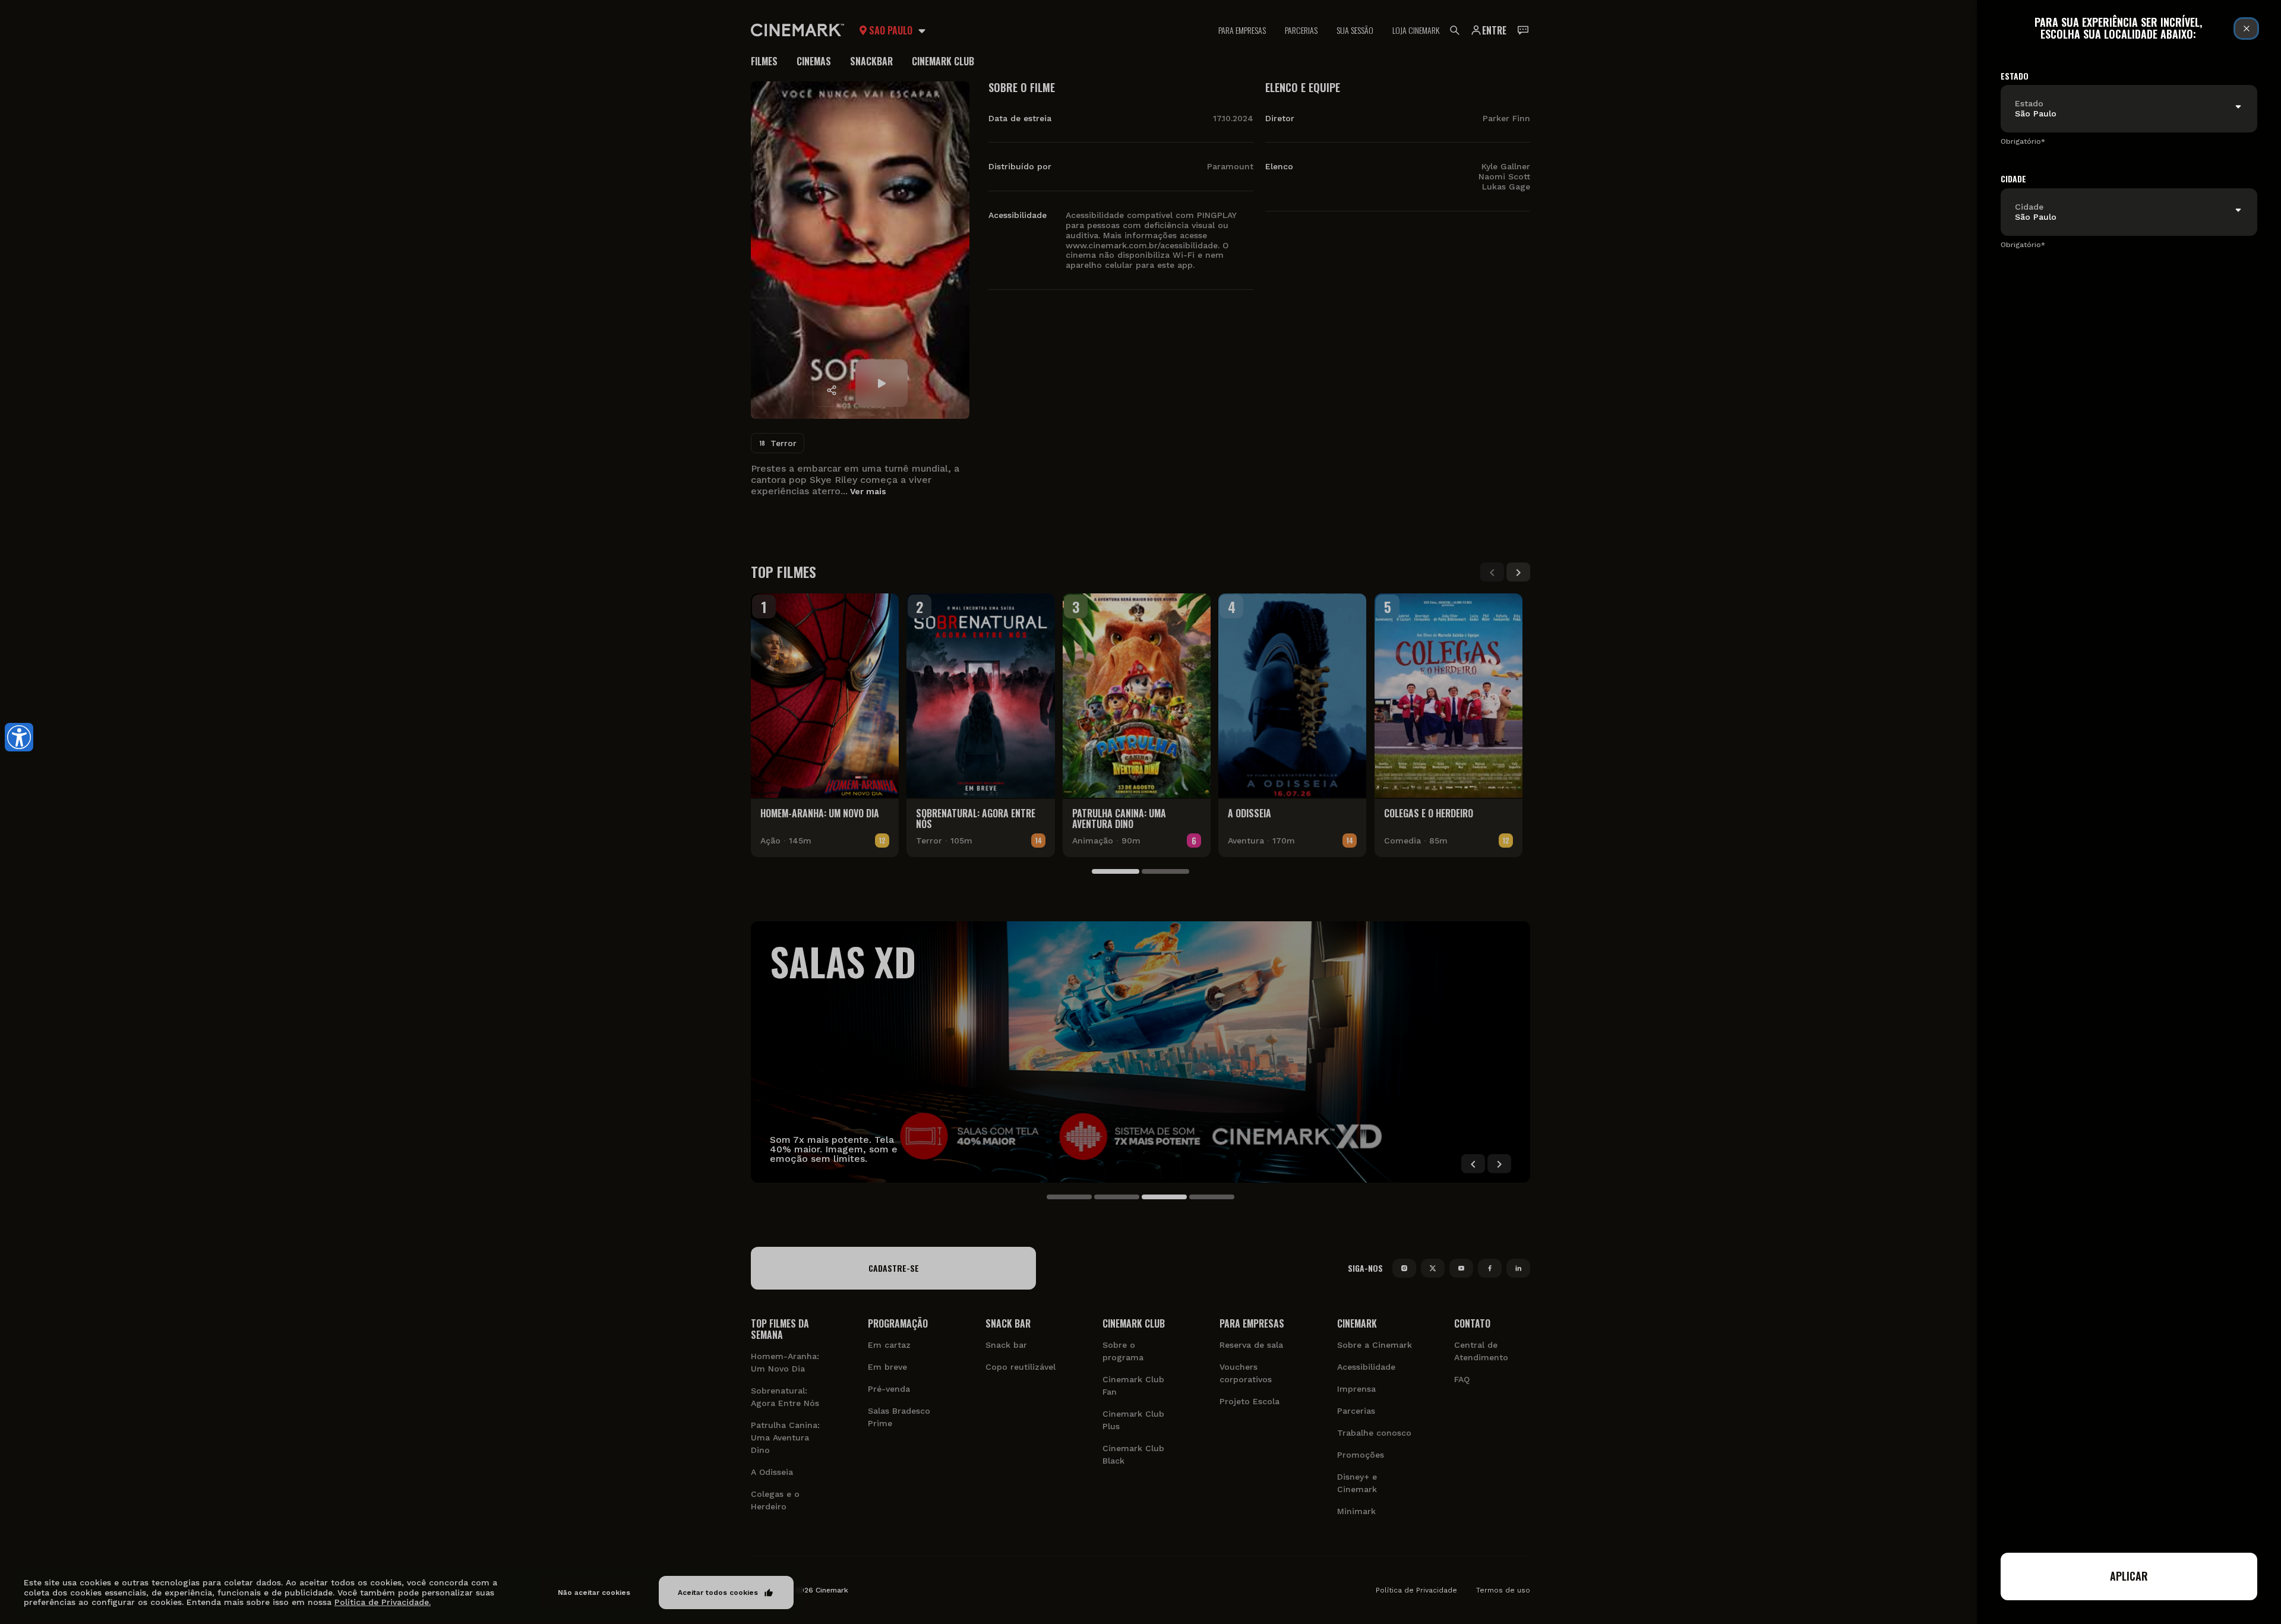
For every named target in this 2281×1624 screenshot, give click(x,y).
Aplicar (2129, 1576)
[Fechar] (2246, 29)
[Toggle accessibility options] (19, 737)
